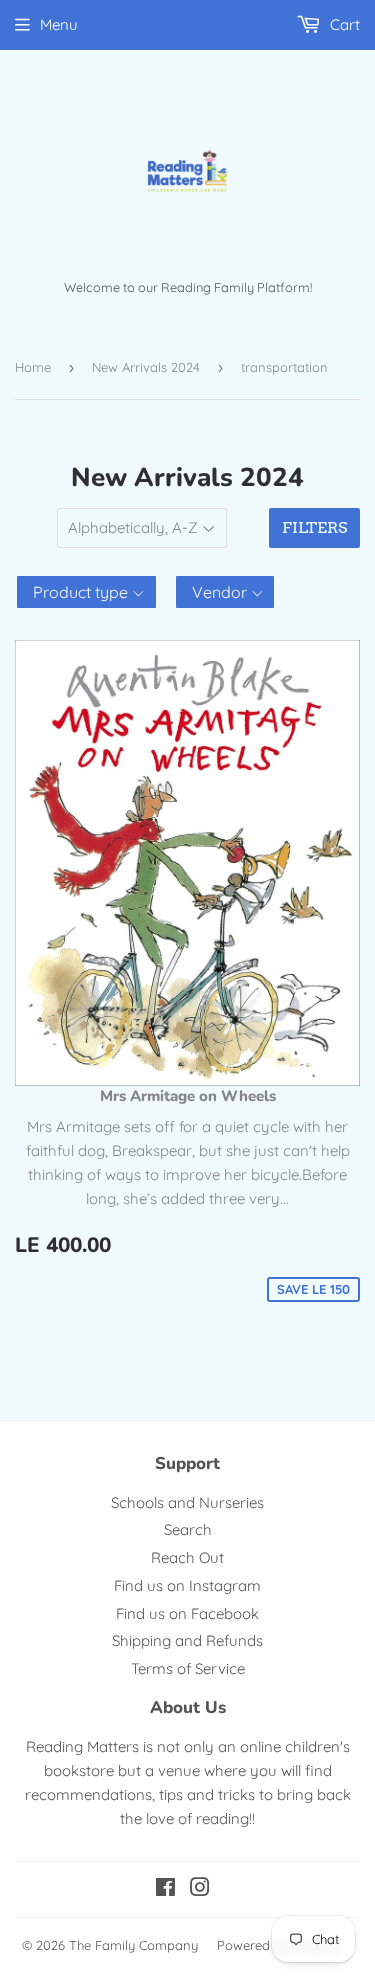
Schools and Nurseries (187, 1502)
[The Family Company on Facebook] (165, 1889)
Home (33, 367)
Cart (343, 24)
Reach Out (187, 1557)
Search (188, 1529)
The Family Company (133, 1945)
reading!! (225, 1818)
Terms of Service (188, 1668)
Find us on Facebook (187, 1613)
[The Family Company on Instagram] (200, 1889)
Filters (314, 527)
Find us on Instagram (187, 1585)
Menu (59, 24)
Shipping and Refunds (187, 1640)
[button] (86, 592)
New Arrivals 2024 (146, 367)
